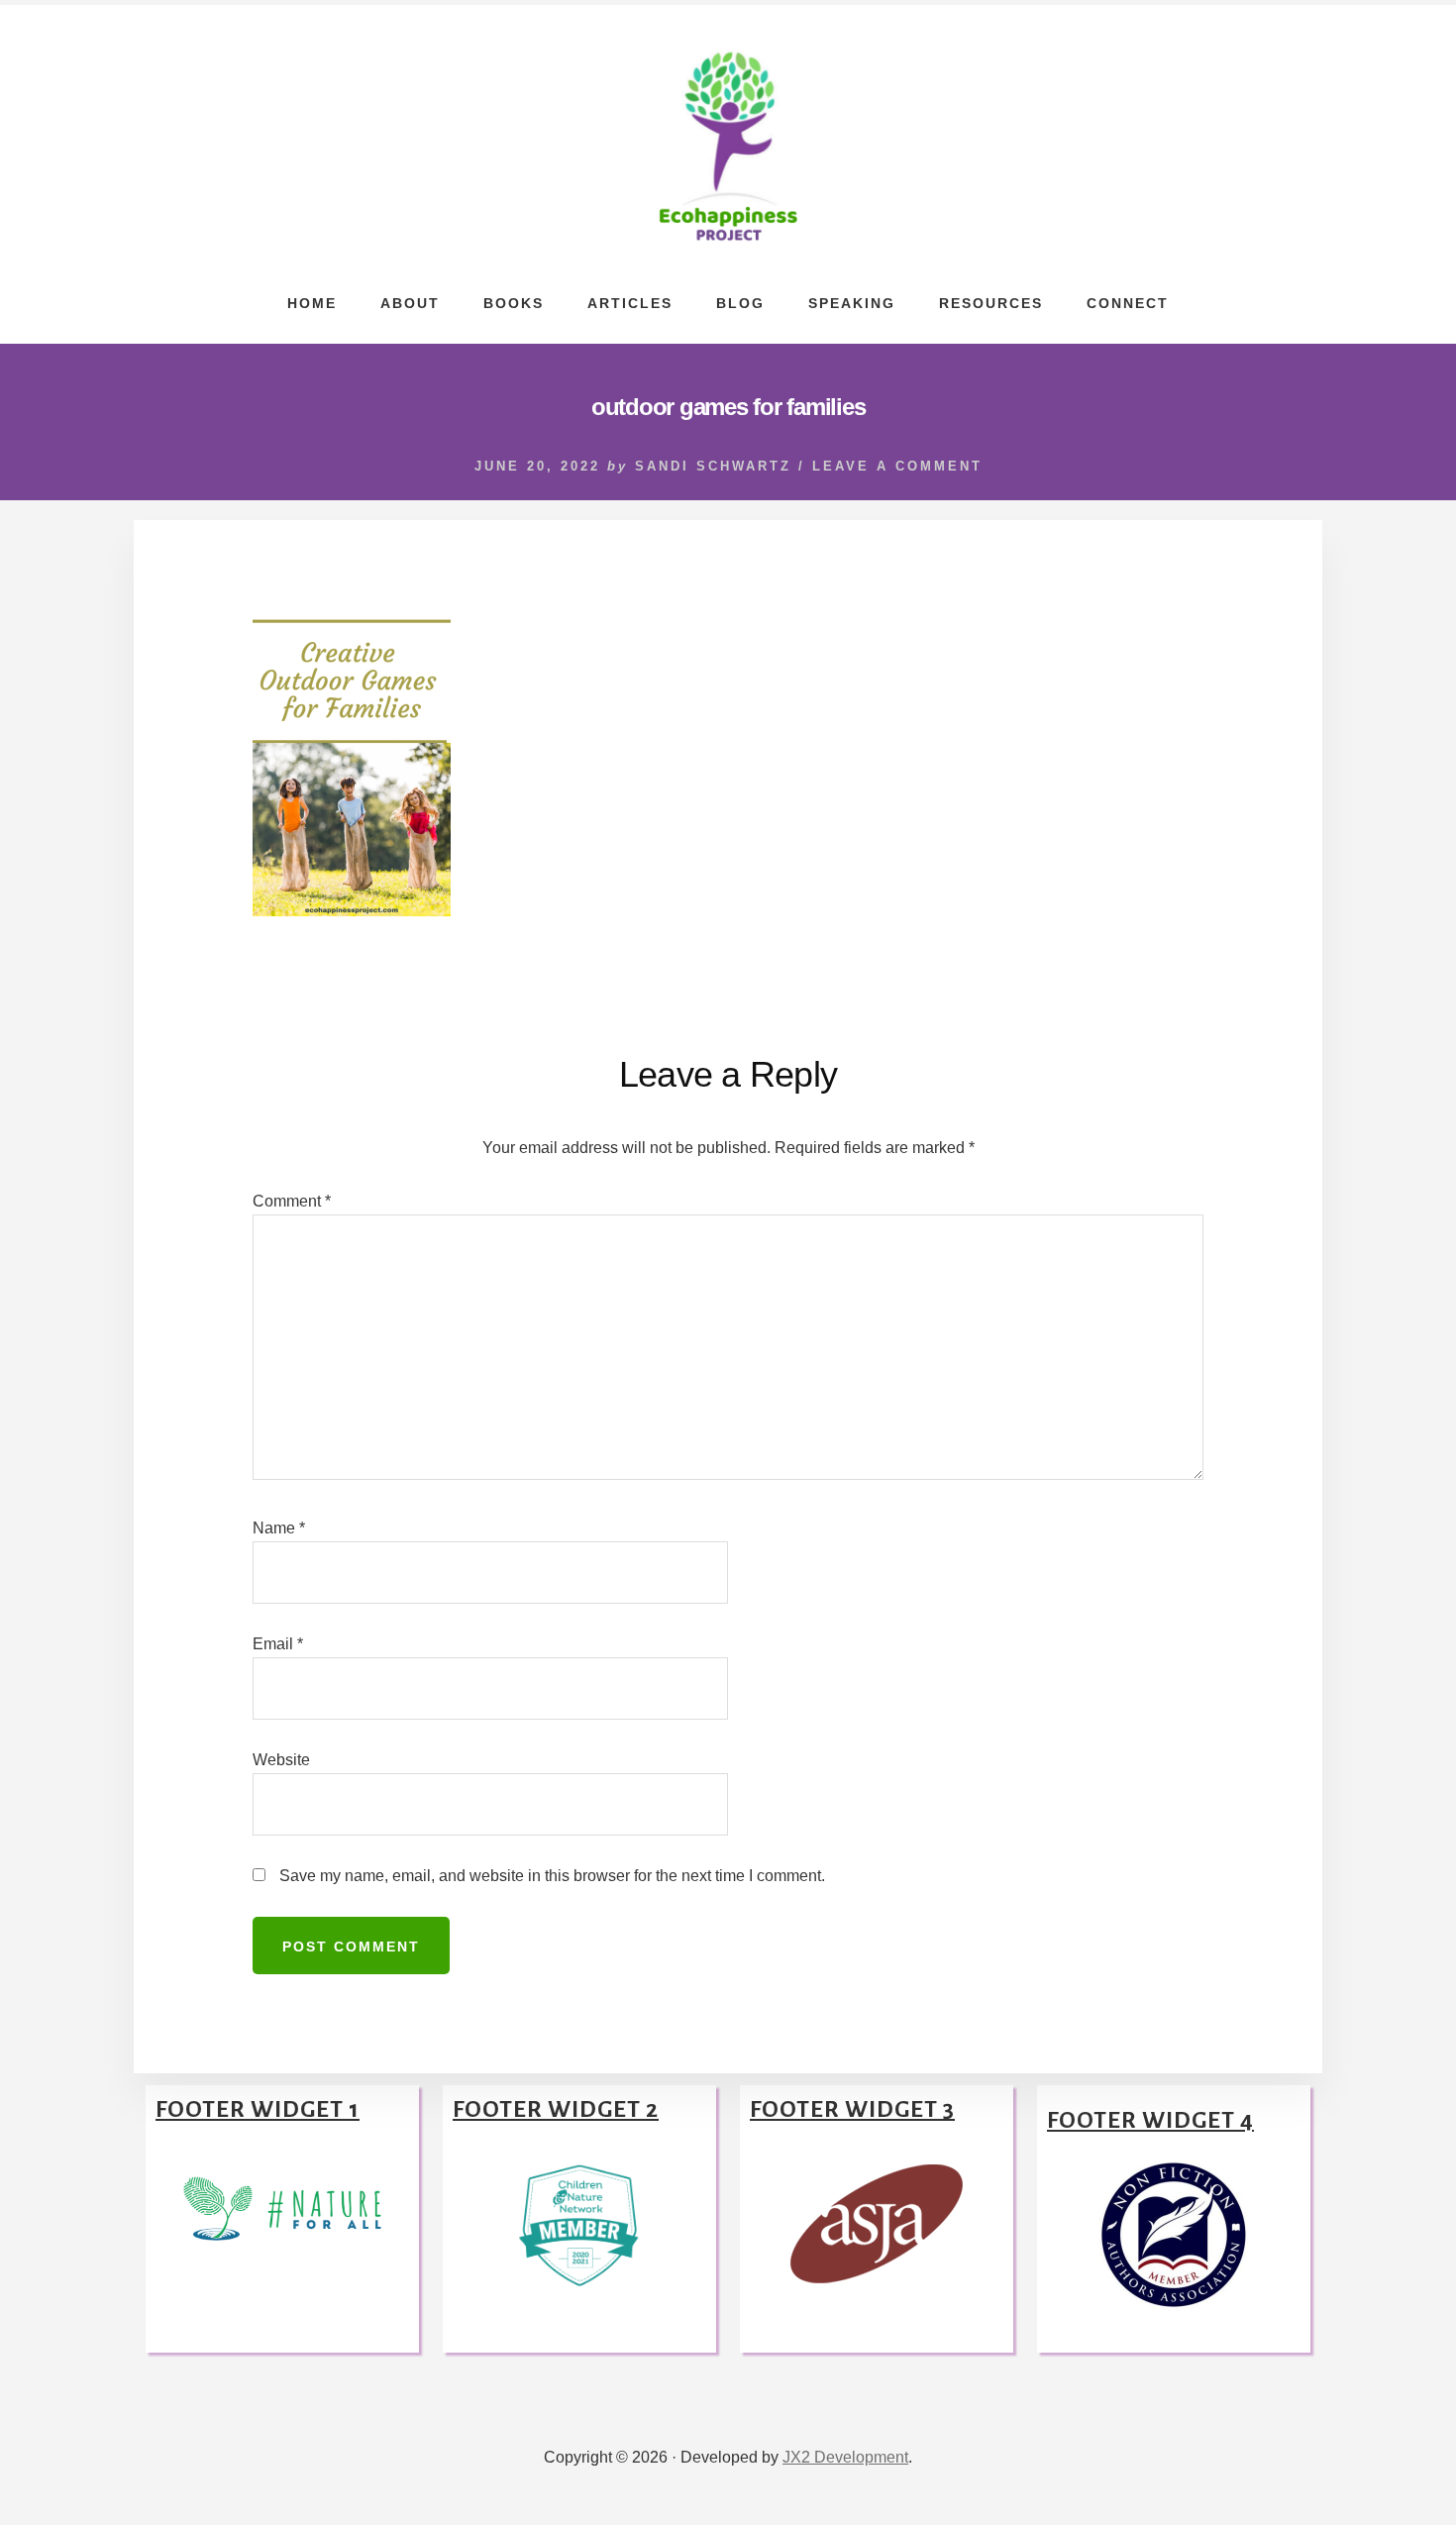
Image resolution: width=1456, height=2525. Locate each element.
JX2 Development (845, 2457)
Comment (292, 1201)
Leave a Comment (897, 466)
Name (279, 1528)
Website (281, 1760)
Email (278, 1644)
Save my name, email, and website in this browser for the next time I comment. (552, 1876)
